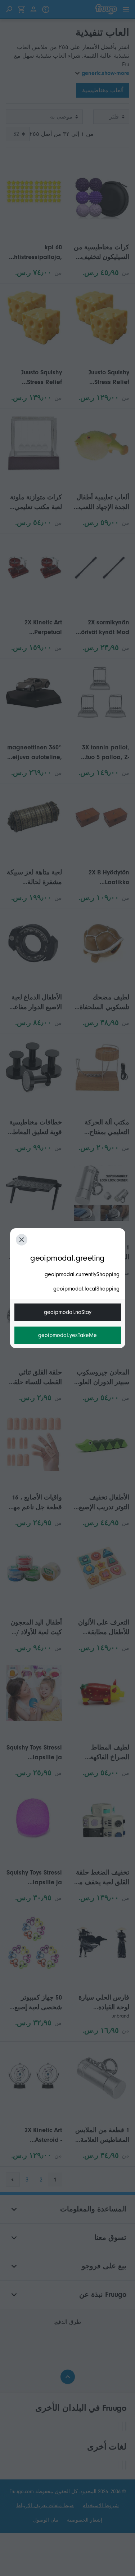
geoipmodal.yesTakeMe (67, 1335)
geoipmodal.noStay (68, 1312)
